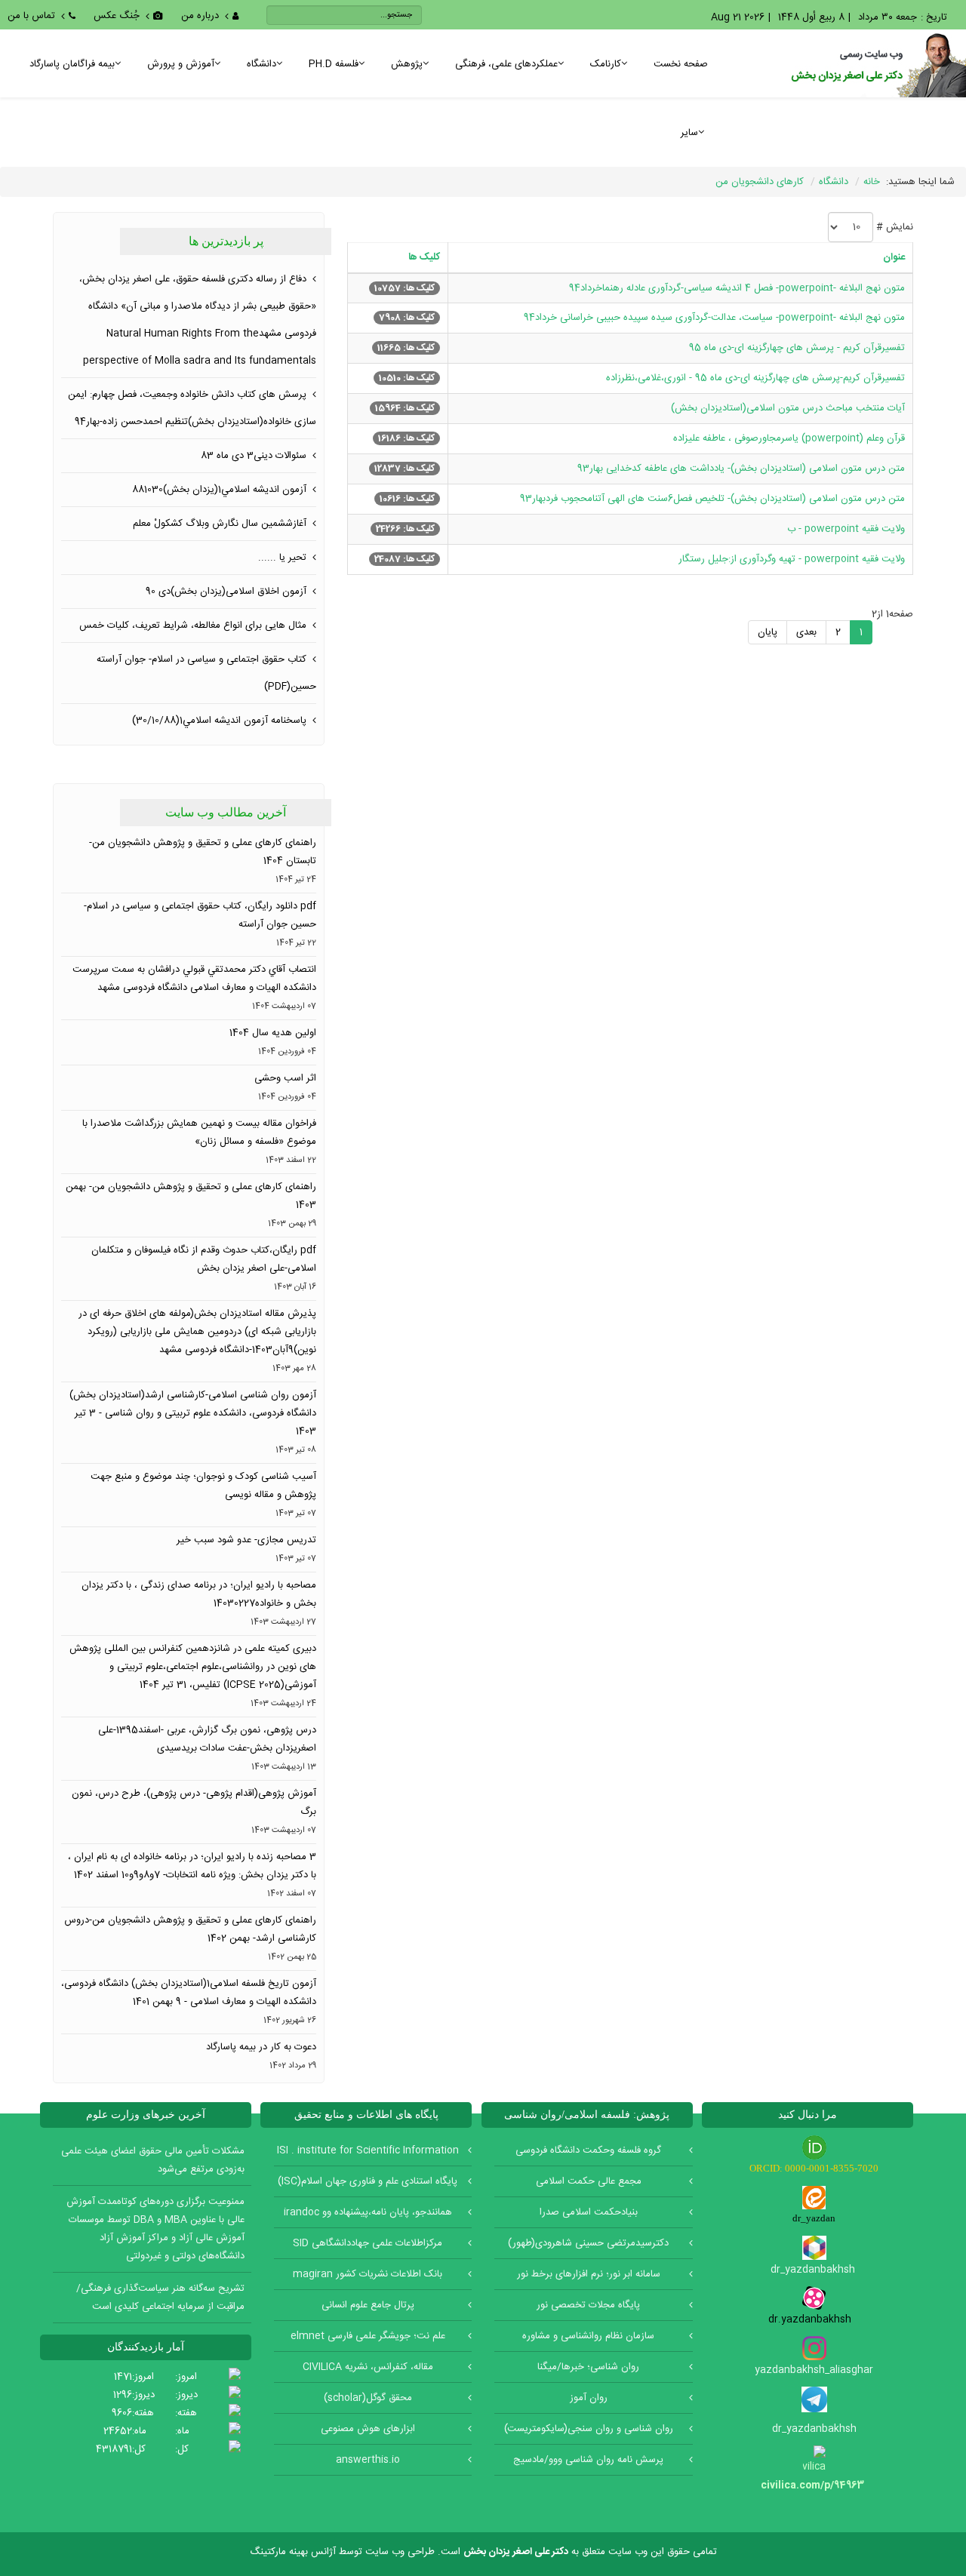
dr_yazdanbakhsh (814, 2429)
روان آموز (589, 2398)
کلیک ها (424, 257)
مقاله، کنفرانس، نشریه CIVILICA (368, 2367)
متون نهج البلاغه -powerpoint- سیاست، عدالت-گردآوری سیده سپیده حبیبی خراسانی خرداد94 (714, 318)
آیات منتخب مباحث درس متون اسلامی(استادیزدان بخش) (788, 408)
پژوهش (407, 64)
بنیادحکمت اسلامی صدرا (589, 2212)
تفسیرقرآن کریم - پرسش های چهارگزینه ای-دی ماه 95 (797, 348)
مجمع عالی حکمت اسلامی (589, 2181)
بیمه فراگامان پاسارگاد (72, 64)
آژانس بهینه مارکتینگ (293, 2552)
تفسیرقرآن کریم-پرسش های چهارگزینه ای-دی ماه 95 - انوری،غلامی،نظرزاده (755, 378)
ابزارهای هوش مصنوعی (368, 2429)
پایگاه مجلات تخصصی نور (588, 2305)
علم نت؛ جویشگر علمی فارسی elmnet (368, 2336)
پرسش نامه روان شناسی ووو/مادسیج (588, 2460)
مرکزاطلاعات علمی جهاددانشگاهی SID (368, 2243)
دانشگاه (261, 64)
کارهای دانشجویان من (760, 182)
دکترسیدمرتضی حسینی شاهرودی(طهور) (588, 2243)
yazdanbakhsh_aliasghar (814, 2370)
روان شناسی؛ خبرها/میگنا (588, 2367)
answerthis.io (368, 2460)
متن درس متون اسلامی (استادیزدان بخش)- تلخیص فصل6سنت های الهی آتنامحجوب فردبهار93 (712, 499)
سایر (689, 133)
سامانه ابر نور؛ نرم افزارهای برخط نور (589, 2274)
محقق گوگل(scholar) (368, 2398)
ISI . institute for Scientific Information (368, 2150)
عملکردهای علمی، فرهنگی (506, 64)
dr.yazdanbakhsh (814, 2319)
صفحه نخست (681, 64)
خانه (872, 182)
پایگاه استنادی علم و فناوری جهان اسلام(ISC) (368, 2181)
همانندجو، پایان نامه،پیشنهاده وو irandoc (368, 2212)
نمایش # (895, 227)
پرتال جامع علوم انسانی (368, 2305)
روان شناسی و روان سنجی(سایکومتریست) (589, 2429)
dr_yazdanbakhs (810, 2270)
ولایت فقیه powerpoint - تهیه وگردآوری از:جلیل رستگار (792, 559)
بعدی (806, 632)
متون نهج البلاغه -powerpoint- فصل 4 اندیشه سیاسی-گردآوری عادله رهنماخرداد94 (737, 288)
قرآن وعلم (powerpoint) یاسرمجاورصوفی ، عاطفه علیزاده (789, 438)
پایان (768, 632)
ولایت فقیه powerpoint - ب (846, 529)
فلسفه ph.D (334, 64)
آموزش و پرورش (181, 64)
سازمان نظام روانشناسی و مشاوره (588, 2336)
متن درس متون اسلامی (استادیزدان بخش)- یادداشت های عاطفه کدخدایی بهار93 (741, 469)
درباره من (200, 16)
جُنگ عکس (117, 16)
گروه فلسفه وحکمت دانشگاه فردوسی (588, 2150)
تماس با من (31, 16)
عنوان (894, 257)
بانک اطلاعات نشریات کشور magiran (368, 2274)
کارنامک (606, 64)
